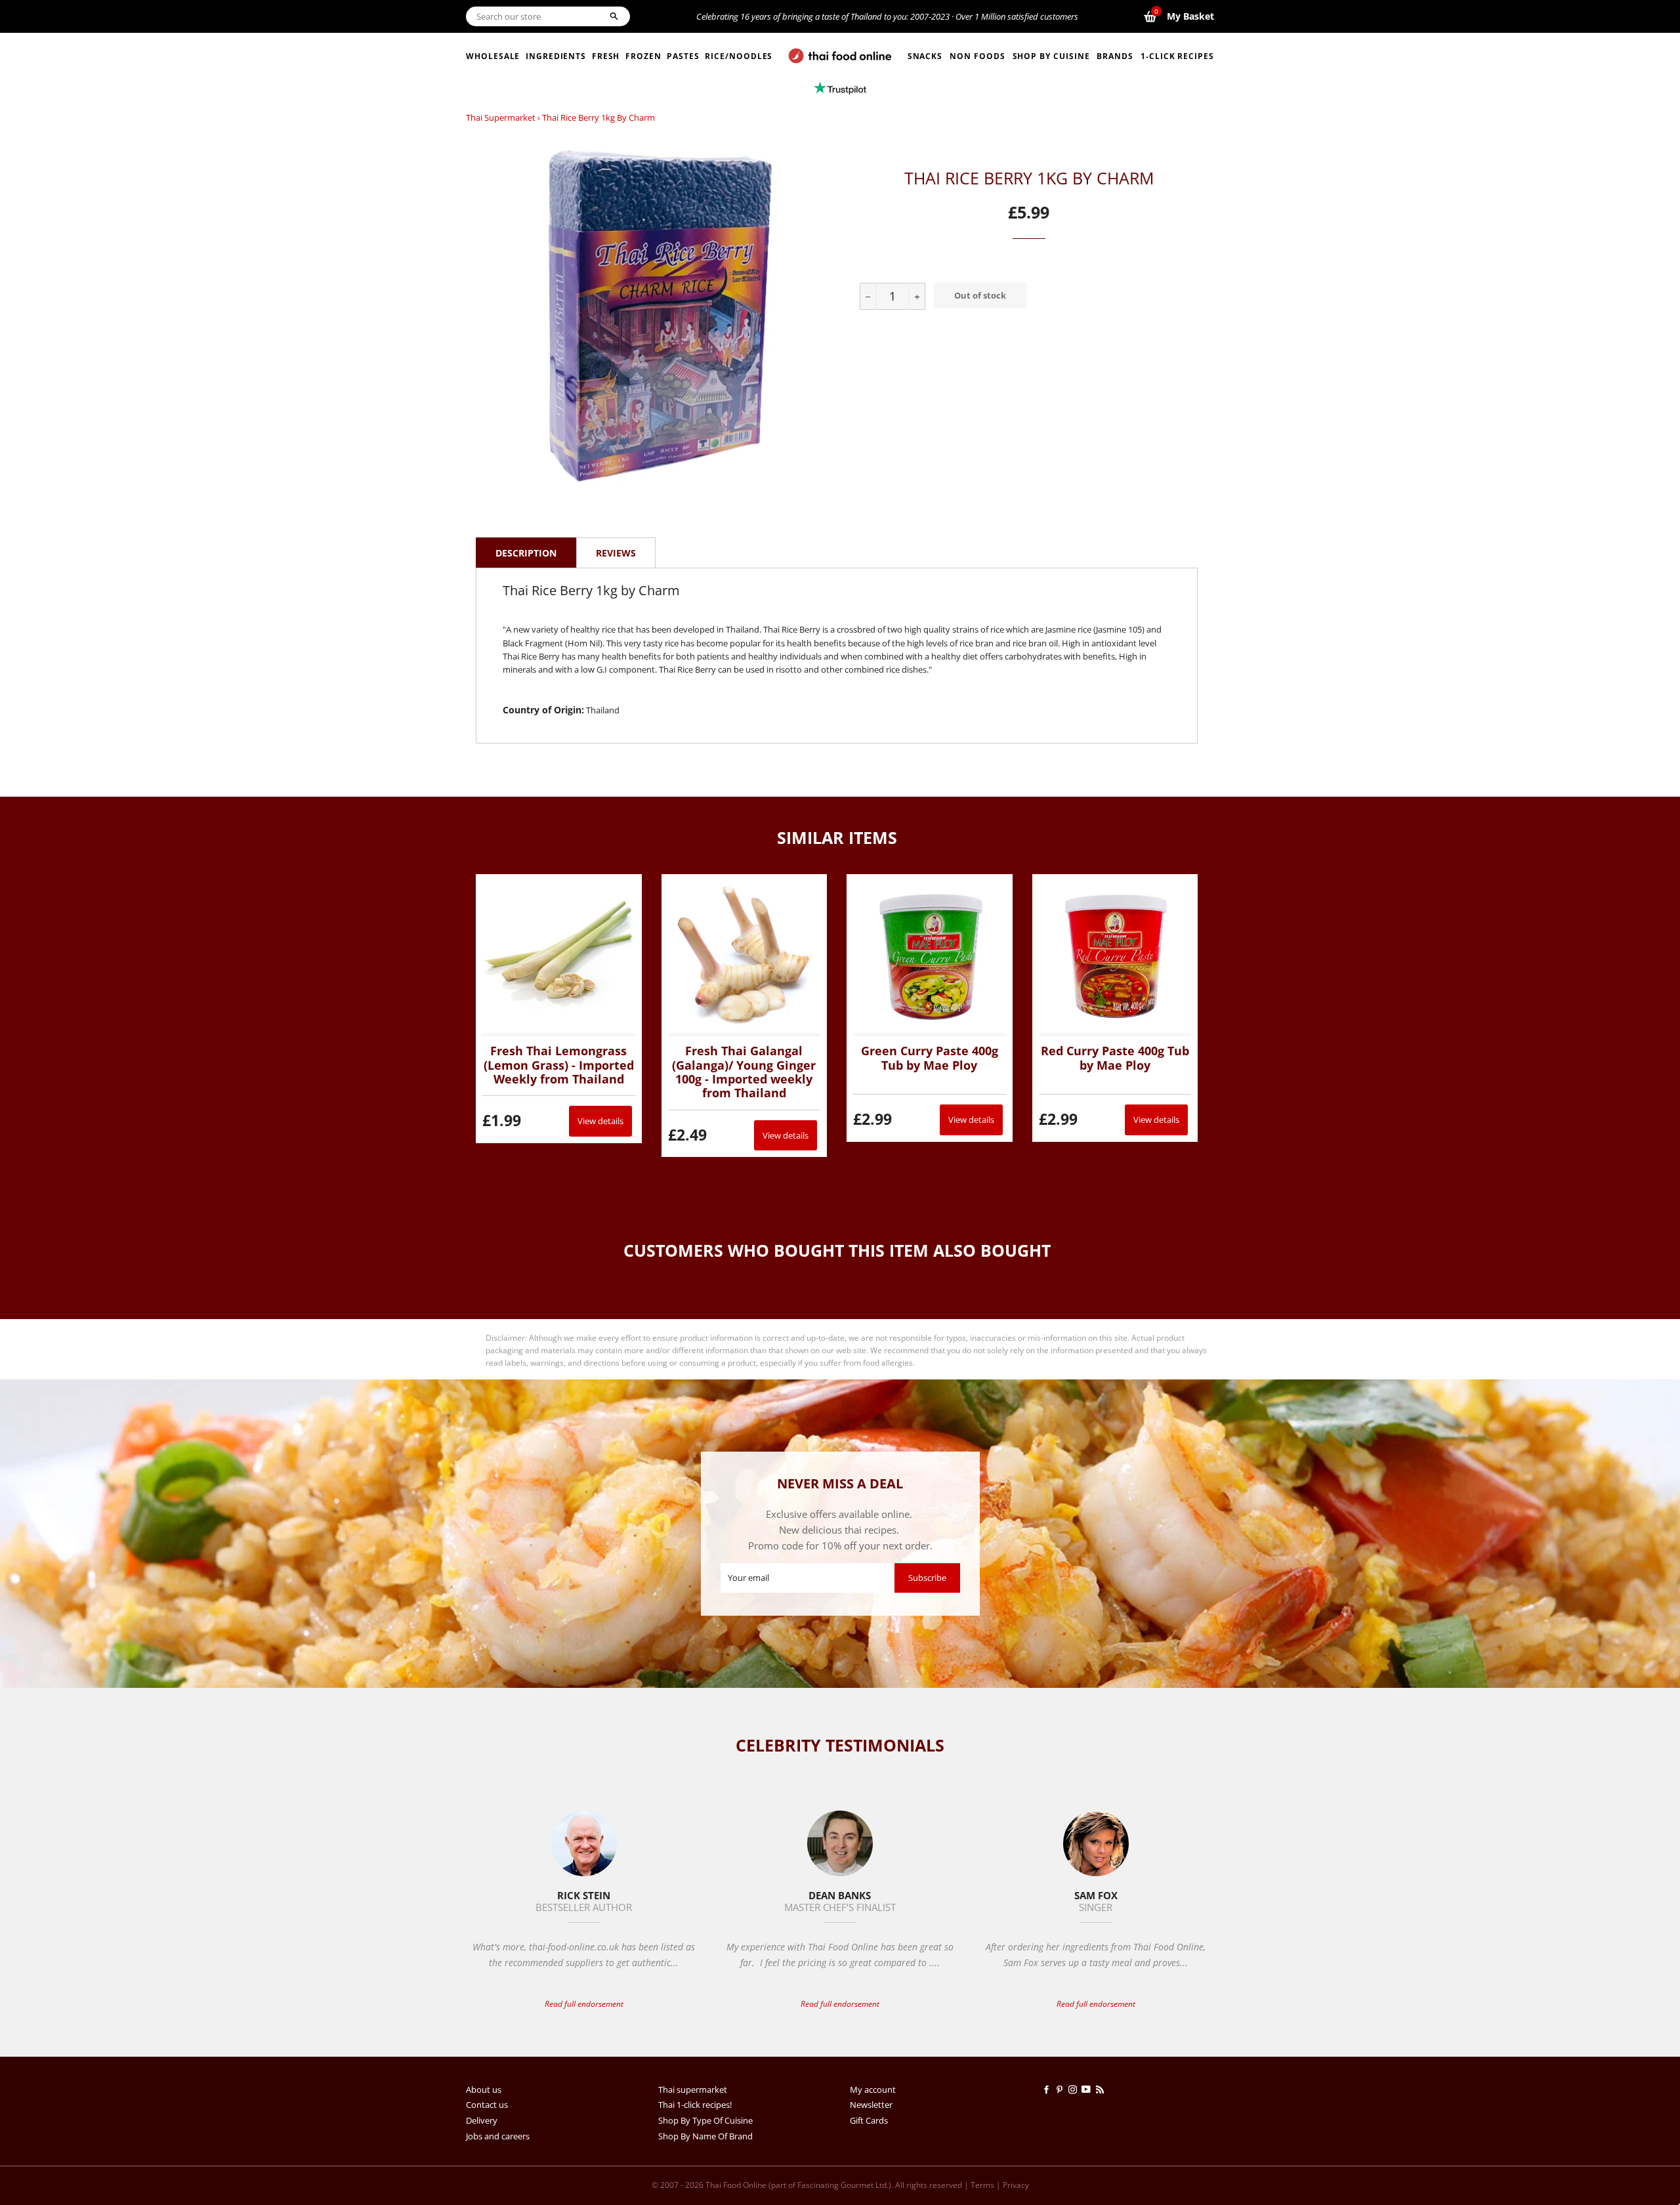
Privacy (1016, 2185)
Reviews (616, 553)
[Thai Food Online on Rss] (1101, 2089)
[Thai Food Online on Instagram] (1075, 2089)
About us (484, 2089)
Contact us (487, 2105)
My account (873, 2089)
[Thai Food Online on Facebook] (1049, 2089)
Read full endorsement (584, 2004)
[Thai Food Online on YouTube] (1088, 2089)
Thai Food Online (736, 2185)
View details (600, 1121)
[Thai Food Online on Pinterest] (1062, 2089)
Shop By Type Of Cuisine (705, 2120)
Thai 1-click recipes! (695, 2105)
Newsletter (871, 2105)
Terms (982, 2185)
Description (526, 553)
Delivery (482, 2120)
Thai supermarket (501, 117)
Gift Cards (869, 2120)
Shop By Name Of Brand (705, 2136)
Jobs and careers (498, 2136)
